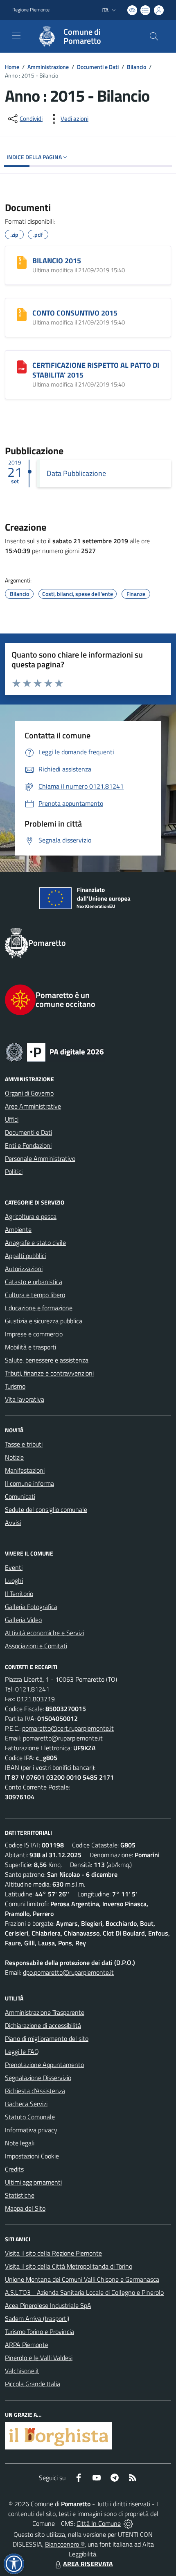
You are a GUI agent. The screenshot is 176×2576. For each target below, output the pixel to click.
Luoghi (14, 1580)
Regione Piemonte (31, 10)
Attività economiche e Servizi (44, 1633)
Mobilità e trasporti (30, 1347)
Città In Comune (99, 2523)
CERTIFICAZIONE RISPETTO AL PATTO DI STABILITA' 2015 (96, 370)
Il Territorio (19, 1594)
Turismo (15, 1386)
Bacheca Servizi (26, 2104)
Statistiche (20, 2195)
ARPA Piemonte (27, 2345)
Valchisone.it (22, 2371)
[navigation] (16, 36)
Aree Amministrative (33, 1106)
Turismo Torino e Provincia (39, 2332)
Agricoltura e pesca (31, 1216)
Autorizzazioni (24, 1269)
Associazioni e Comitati (36, 1646)
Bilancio (137, 67)
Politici (14, 1171)
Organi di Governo (29, 1093)
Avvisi (13, 1522)
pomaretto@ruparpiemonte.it (63, 1738)
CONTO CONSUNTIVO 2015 (75, 313)
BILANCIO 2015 (57, 261)
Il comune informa (29, 1483)
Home (12, 67)
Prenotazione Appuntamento (44, 2065)
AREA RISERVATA (88, 2564)
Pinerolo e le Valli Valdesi (39, 2358)
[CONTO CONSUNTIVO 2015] (22, 315)
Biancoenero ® (65, 2544)
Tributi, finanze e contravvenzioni (49, 1373)
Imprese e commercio (34, 1334)
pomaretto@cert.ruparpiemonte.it (68, 1728)
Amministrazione (48, 67)
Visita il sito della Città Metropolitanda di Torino (69, 2266)
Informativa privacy (31, 2130)
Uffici (12, 1119)
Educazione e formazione (39, 1308)
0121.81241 (32, 1689)
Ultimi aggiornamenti (33, 2182)
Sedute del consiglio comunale (46, 1509)
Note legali (20, 2143)
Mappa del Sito (25, 2208)
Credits (14, 2169)
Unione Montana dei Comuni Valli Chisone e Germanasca (82, 2279)
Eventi (14, 1567)
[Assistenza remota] (128, 2523)
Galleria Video (23, 1620)
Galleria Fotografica (31, 1607)
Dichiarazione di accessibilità (43, 2025)
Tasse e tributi (24, 1444)
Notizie (14, 1457)
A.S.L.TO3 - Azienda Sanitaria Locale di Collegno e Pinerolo (84, 2292)
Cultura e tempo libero (35, 1295)
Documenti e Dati (98, 67)
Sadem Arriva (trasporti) (37, 2318)
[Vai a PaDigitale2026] (88, 1051)
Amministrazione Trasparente (45, 2012)
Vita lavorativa (25, 1399)
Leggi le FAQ (22, 2051)
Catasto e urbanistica (34, 1282)
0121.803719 (36, 1699)
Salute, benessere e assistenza (47, 1360)
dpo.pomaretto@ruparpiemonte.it (68, 1972)
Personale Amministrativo (40, 1158)
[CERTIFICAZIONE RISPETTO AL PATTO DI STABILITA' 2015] (22, 367)
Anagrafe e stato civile (35, 1242)
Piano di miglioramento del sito (47, 2038)
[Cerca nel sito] (154, 36)
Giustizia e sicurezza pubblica (44, 1321)
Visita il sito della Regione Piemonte (53, 2253)
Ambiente (18, 1229)
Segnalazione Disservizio (38, 2078)
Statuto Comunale (30, 2117)
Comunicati (20, 1496)
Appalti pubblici (25, 1256)
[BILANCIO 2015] (22, 262)
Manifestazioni (25, 1470)
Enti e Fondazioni (28, 1145)
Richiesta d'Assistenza (35, 2091)
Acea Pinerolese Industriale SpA (48, 2305)
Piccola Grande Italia (33, 2384)
